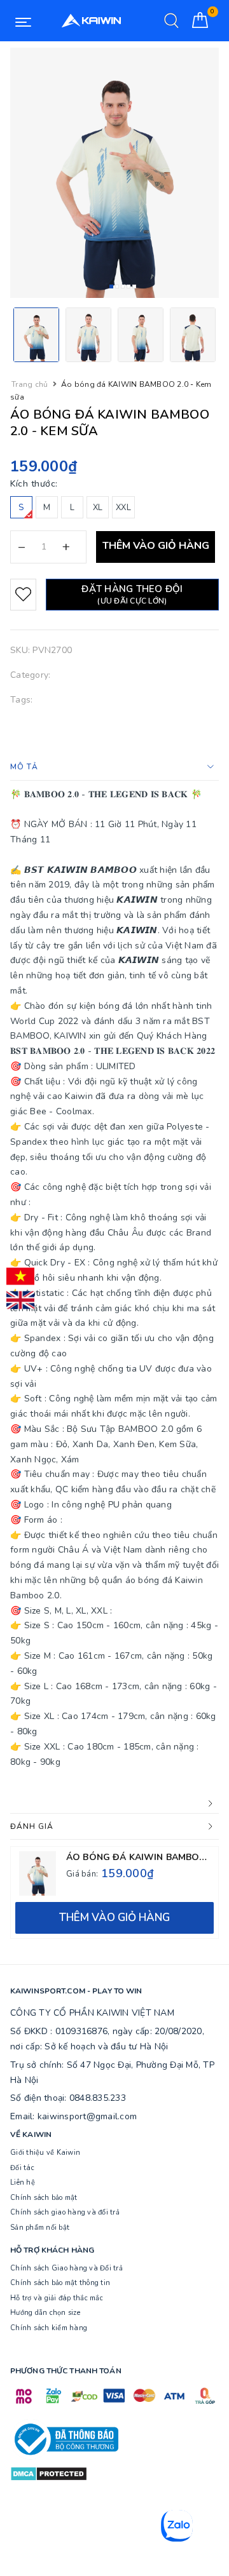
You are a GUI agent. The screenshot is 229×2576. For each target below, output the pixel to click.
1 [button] (111, 287)
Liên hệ (23, 2182)
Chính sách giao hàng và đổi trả (65, 2212)
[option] (114, 173)
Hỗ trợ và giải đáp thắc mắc (57, 2298)
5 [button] (134, 287)
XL (98, 508)
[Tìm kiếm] (171, 21)
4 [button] (128, 287)
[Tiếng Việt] (20, 1276)
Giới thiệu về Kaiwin (45, 2153)
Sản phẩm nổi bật (40, 2228)
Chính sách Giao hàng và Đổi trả (66, 2268)
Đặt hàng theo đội (132, 594)
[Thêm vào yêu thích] (23, 595)
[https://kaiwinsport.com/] (91, 21)
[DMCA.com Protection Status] (49, 2473)
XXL (123, 508)
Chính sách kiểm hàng (49, 2328)
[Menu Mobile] (23, 21)
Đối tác (22, 2168)
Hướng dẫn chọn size (45, 2313)
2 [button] (117, 287)
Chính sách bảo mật (44, 2198)
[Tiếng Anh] (20, 1300)
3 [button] (123, 287)
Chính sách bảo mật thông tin (60, 2283)
